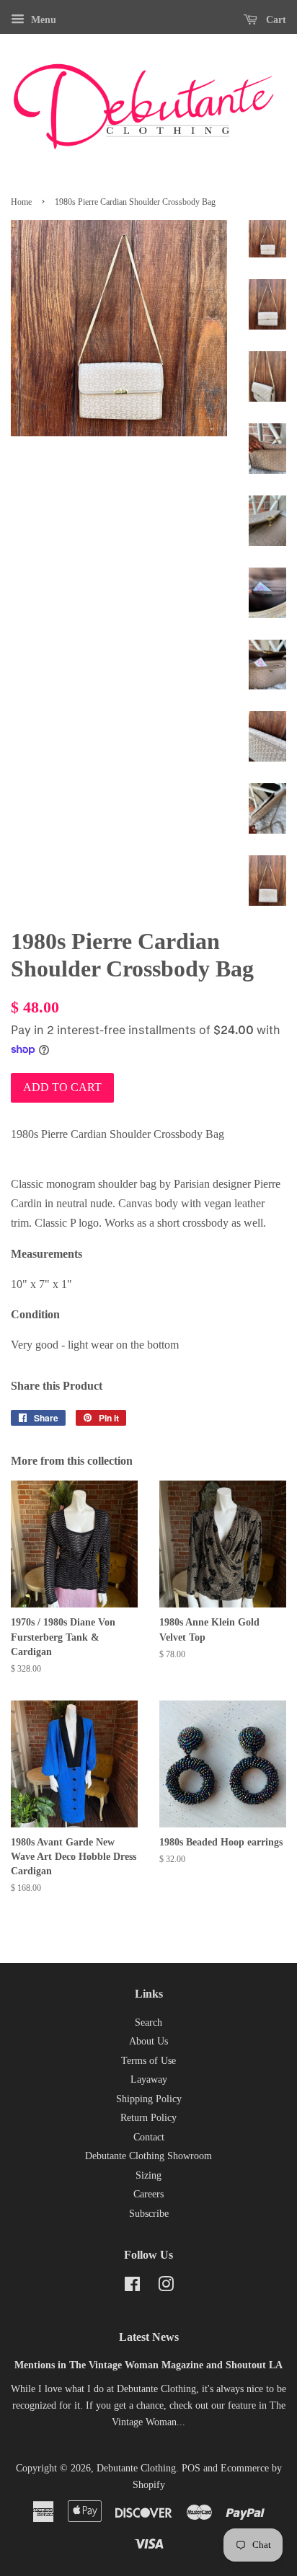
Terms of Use (148, 2061)
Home (21, 202)
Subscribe (149, 2214)
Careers (148, 2194)
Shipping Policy (149, 2099)
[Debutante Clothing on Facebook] (132, 2287)
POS (191, 2468)
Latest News (149, 2337)
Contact (149, 2137)
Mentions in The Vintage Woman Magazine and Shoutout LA (148, 2365)
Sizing (148, 2175)
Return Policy (148, 2118)
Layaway (149, 2079)
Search (148, 2023)
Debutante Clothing (136, 2468)
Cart (275, 20)
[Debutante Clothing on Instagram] (166, 2287)
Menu (42, 20)
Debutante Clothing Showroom (148, 2156)
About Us (148, 2041)
